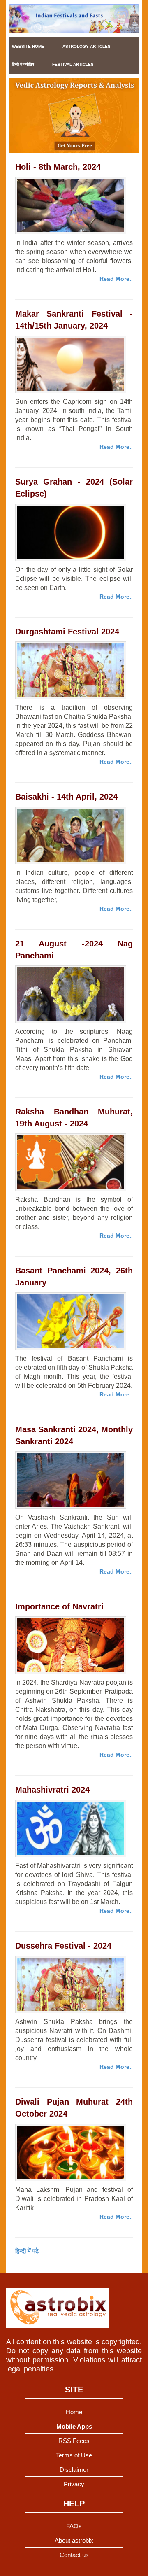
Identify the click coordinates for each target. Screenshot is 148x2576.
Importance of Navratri (59, 1606)
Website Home (28, 46)
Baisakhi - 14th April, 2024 (66, 797)
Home (74, 2412)
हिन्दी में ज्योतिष (23, 64)
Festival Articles (73, 64)
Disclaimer (74, 2470)
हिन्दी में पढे (27, 2251)
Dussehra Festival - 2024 (63, 1946)
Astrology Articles (87, 46)
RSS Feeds (74, 2441)
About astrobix (74, 2540)
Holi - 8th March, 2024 (58, 167)
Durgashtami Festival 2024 (67, 632)
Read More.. (116, 279)
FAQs (74, 2526)
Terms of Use (74, 2455)
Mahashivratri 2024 (52, 1790)
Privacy (74, 2484)
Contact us (74, 2555)
